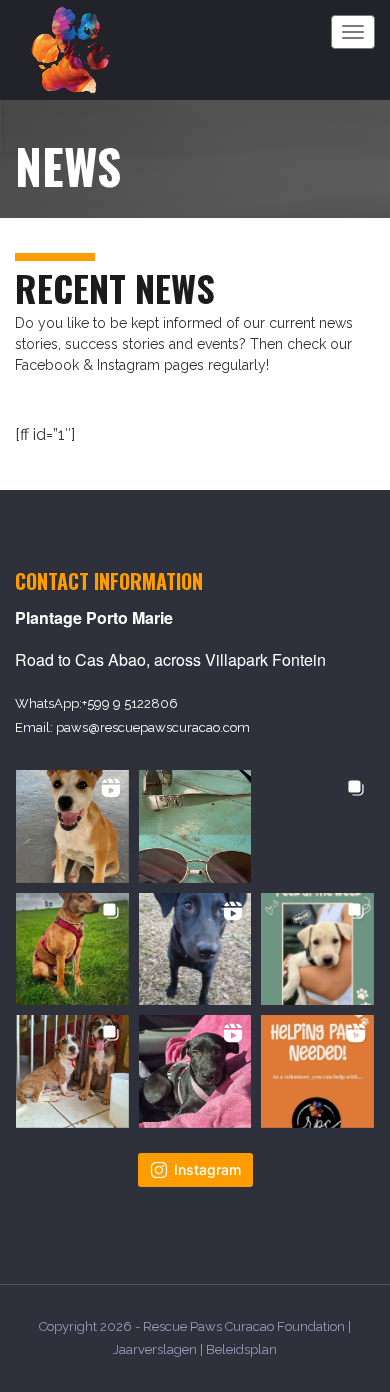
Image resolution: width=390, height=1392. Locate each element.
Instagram (207, 1169)
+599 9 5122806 (130, 703)
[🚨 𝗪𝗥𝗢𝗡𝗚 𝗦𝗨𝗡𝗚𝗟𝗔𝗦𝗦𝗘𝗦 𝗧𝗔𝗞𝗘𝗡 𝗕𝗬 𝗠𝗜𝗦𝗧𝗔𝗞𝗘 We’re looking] (195, 826)
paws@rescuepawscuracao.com (153, 727)
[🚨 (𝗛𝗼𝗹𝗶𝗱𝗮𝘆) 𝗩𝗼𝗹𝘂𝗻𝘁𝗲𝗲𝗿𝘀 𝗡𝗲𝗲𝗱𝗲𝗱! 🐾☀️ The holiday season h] (317, 1071)
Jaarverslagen (155, 1349)
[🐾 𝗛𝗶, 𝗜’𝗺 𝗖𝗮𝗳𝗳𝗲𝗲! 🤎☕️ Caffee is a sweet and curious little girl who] (72, 826)
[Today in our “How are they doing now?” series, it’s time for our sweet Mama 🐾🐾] (72, 949)
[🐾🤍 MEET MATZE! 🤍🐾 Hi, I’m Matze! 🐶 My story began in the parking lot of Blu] (195, 949)
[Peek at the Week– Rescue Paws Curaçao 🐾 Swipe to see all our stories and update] (317, 949)
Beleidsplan (241, 1349)
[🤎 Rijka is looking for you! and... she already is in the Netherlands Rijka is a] (317, 826)
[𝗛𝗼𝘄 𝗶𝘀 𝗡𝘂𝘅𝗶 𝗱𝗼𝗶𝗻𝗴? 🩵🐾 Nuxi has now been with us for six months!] (195, 1071)
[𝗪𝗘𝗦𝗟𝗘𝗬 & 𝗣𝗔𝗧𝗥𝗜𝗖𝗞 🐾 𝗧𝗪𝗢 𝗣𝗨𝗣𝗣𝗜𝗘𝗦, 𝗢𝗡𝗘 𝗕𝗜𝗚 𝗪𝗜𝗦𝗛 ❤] (72, 1071)
